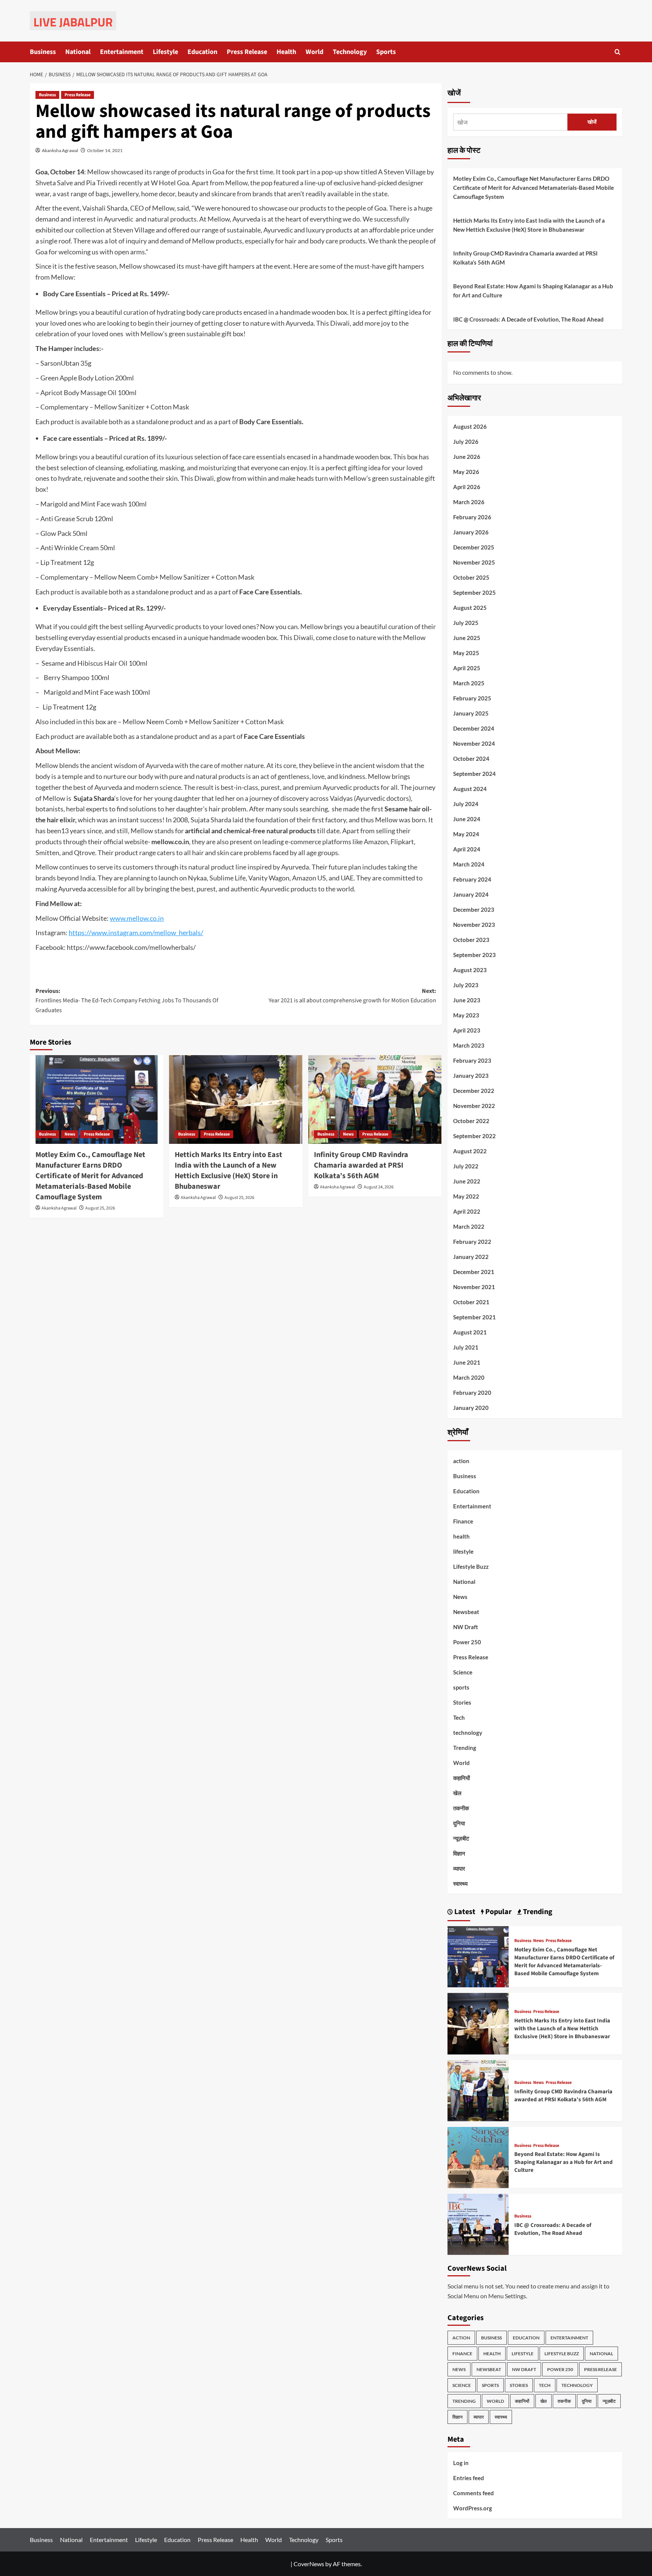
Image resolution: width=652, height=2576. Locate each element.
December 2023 (474, 909)
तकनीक (461, 1808)
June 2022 (467, 1181)
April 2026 (467, 487)
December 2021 (474, 1272)
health (461, 1536)
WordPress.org (473, 2508)
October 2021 (471, 1302)
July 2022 (466, 1166)
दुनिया (459, 1823)
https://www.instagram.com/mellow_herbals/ (136, 933)
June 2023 (467, 1000)
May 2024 (466, 834)
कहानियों (461, 1778)
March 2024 (469, 864)
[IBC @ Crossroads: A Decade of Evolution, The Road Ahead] (478, 2223)
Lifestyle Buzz (471, 1567)
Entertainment (122, 52)
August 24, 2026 (379, 1187)
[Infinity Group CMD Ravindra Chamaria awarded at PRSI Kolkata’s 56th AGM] (375, 1100)
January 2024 (471, 894)
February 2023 (472, 1060)
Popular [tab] (498, 1912)
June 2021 (467, 1362)
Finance (463, 1521)
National (78, 52)
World (314, 52)
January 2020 (471, 1408)
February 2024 (472, 879)
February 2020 (472, 1393)
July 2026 (466, 442)
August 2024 (470, 789)
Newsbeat (466, 1612)
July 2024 (466, 804)
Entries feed (469, 2478)
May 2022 (466, 1196)
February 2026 (472, 517)
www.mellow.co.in (137, 918)
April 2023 (467, 1030)
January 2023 (471, 1076)
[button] (617, 52)
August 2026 (470, 426)
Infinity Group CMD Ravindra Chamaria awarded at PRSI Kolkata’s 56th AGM (361, 1165)
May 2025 (466, 653)
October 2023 (471, 940)
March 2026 (469, 502)
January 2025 (471, 713)
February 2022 (472, 1242)
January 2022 (471, 1257)
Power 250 (467, 1642)
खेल (457, 1793)
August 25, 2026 (100, 1208)
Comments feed (474, 2493)
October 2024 (471, 759)
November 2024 (474, 743)
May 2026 (466, 472)
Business (43, 52)
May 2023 (466, 1015)
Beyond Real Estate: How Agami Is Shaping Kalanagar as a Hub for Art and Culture (533, 291)
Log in (461, 2463)
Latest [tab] (464, 1912)
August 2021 (470, 1332)
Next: (352, 996)
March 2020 (469, 1377)
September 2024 (474, 774)
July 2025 (466, 623)
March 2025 (469, 683)
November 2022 (474, 1106)
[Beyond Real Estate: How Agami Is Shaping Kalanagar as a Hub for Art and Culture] (478, 2157)
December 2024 (474, 728)
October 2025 (471, 577)
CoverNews (309, 2564)
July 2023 (466, 985)
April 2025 (467, 668)
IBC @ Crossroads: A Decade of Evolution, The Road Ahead (528, 319)
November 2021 (474, 1287)
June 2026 (467, 457)
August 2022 (470, 1151)
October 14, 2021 (105, 150)
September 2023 (474, 955)
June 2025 (467, 638)
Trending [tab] (537, 1912)
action (461, 1461)
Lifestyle (165, 52)
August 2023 (470, 970)
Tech (459, 1717)
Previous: (127, 1001)
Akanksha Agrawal (60, 150)
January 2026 (471, 532)
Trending (465, 1748)
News (70, 1134)
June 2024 (467, 819)
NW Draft (466, 1627)
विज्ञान (459, 1853)
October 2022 (471, 1121)
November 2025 (474, 562)
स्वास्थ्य (460, 1884)
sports (461, 1687)
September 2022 (474, 1136)
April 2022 (467, 1211)
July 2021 (466, 1347)
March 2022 (469, 1226)
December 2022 (474, 1091)
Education (202, 52)
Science (463, 1672)
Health (286, 52)
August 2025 (470, 608)
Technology (350, 52)
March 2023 (469, 1045)
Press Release (247, 52)
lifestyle (463, 1551)
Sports (386, 52)
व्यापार (459, 1868)
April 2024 (467, 849)
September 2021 (474, 1317)
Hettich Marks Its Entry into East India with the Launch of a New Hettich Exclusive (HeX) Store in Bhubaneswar (228, 1171)
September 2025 (474, 592)
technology (468, 1733)
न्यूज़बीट (461, 1838)
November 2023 (474, 925)
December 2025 (474, 547)
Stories (462, 1702)
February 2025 (472, 698)
